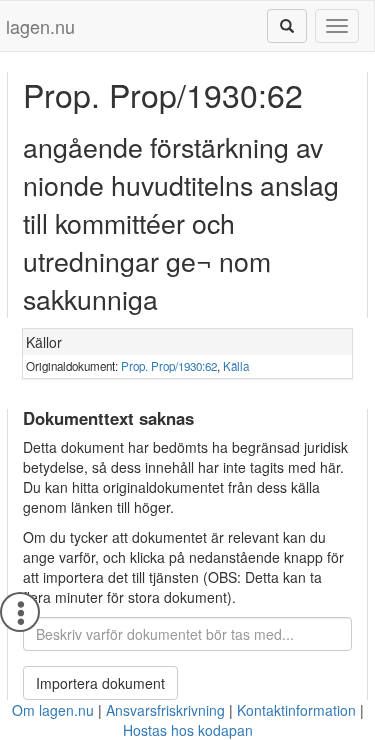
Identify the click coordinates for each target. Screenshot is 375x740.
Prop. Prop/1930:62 (169, 366)
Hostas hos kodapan (188, 730)
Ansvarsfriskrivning (165, 710)
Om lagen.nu (53, 710)
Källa (236, 366)
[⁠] (287, 26)
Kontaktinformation (296, 710)
